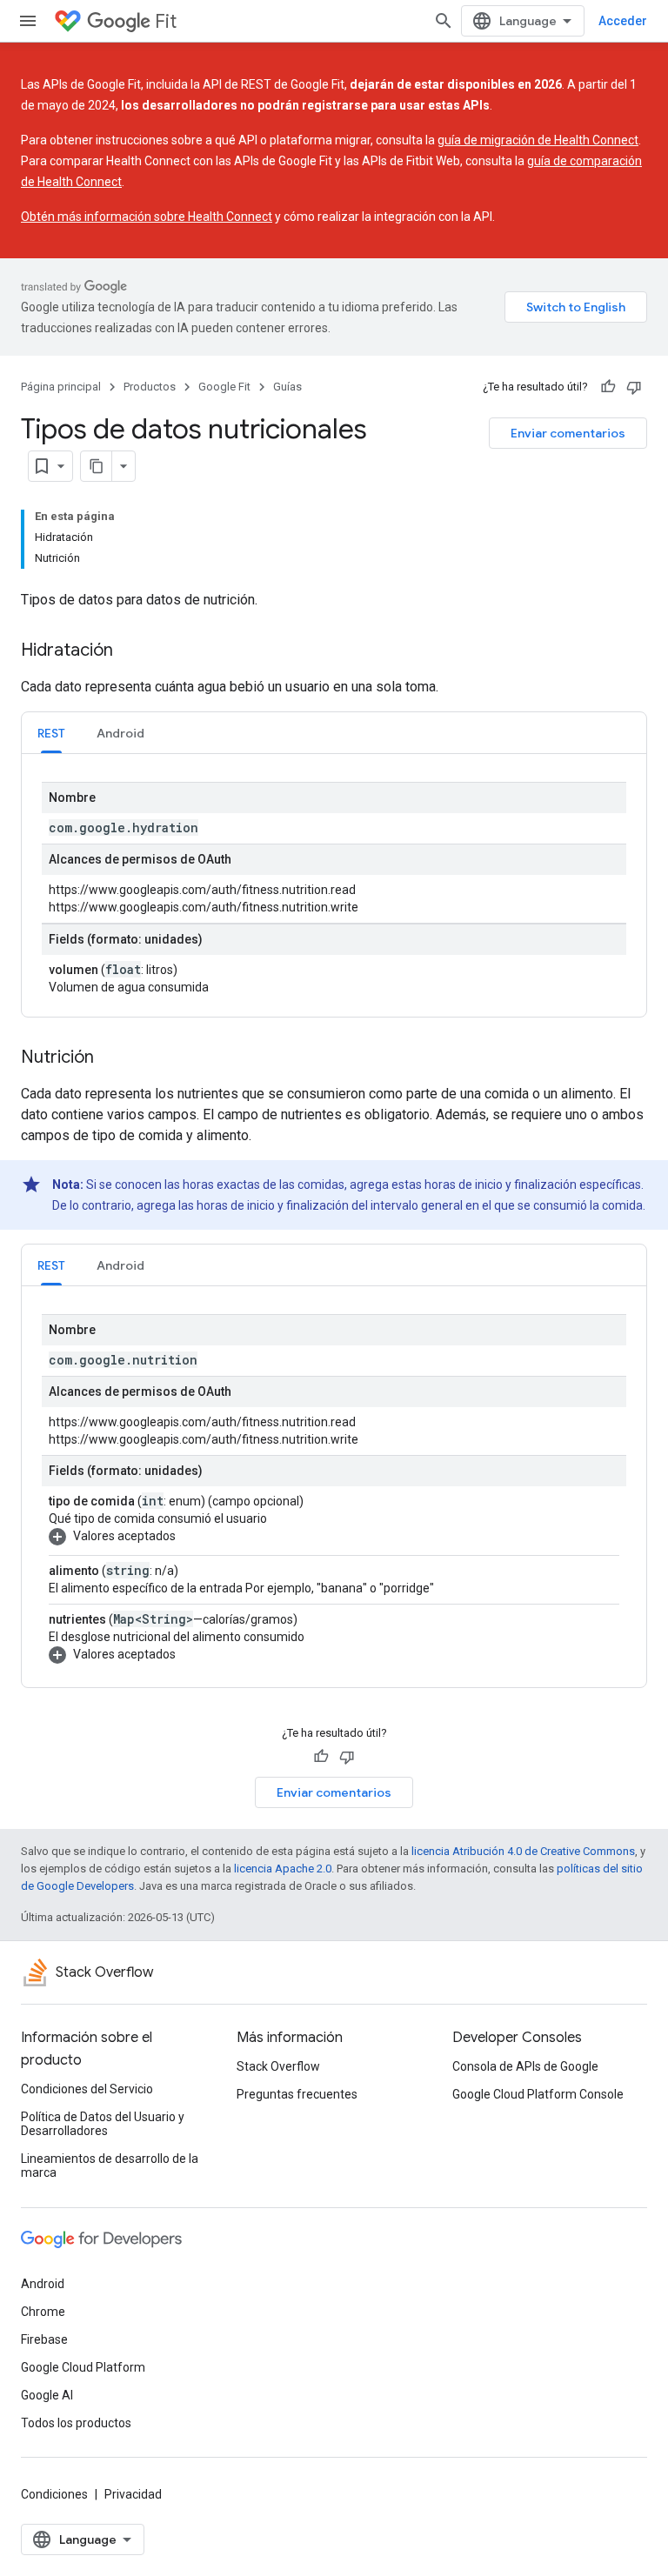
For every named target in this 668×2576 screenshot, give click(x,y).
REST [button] (51, 733)
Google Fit (224, 387)
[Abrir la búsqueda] (444, 21)
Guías (287, 387)
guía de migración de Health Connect (538, 140)
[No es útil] (634, 387)
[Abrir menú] (28, 21)
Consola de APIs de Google (525, 2066)
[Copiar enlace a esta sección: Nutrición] (111, 1058)
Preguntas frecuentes (297, 2094)
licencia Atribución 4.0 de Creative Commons (523, 1851)
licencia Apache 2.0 (283, 1869)
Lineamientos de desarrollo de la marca (110, 2166)
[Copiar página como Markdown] (97, 466)
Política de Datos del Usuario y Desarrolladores (103, 2124)
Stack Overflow (278, 2066)
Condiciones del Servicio (87, 2089)
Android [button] (120, 733)
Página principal (61, 387)
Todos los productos (76, 2423)
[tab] (51, 733)
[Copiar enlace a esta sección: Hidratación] (130, 651)
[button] (331, 1536)
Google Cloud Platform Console (538, 2094)
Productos (150, 387)
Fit (166, 21)
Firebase (44, 2339)
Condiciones (54, 2494)
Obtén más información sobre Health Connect (147, 217)
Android (43, 2284)
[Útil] (608, 387)
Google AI (47, 2395)
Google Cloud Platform (83, 2367)
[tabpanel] (334, 885)
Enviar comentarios (568, 433)
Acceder (623, 21)
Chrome (43, 2312)
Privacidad (133, 2494)
